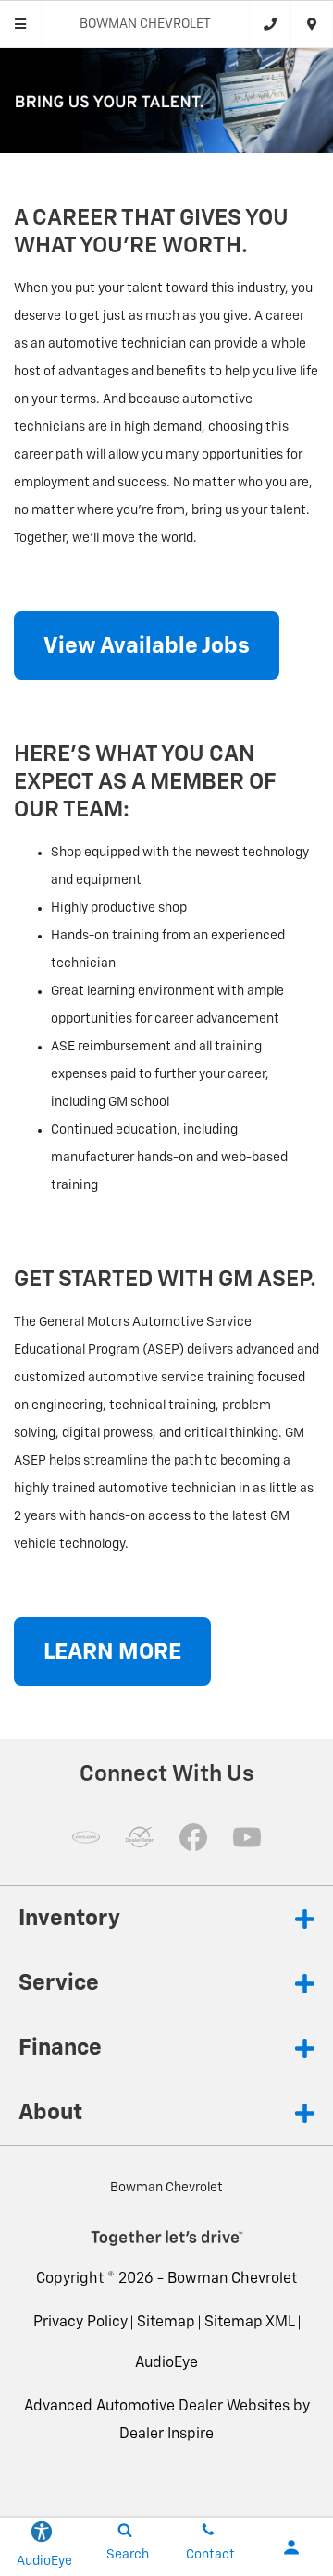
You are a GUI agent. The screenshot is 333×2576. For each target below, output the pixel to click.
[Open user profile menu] (291, 2547)
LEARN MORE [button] (112, 1652)
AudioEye (166, 2363)
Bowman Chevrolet (232, 2279)
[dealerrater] (140, 1837)
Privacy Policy (80, 2323)
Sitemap (166, 2323)
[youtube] (247, 1837)
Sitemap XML (250, 2323)
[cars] (86, 1837)
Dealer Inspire (166, 2435)
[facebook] (193, 1837)
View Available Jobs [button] (147, 646)
